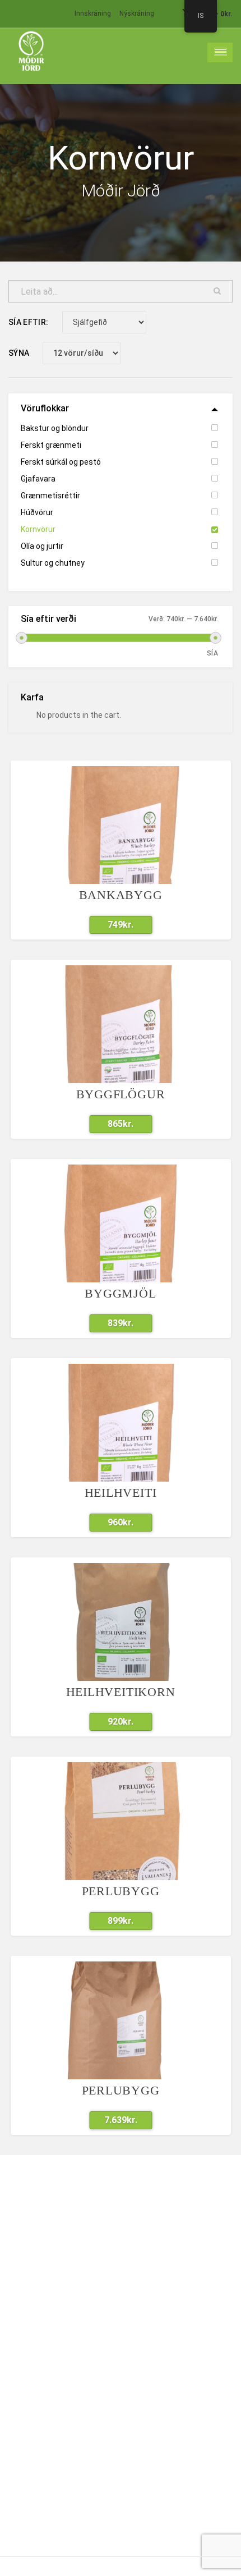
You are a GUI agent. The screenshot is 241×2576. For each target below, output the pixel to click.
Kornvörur (38, 529)
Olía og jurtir (42, 546)
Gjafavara (38, 479)
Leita (217, 291)
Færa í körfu (114, 925)
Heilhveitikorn (121, 1692)
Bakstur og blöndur (55, 428)
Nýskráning (137, 13)
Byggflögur (121, 1094)
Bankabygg (121, 895)
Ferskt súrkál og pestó (61, 462)
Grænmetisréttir (50, 496)
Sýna (19, 353)
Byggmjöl (120, 1293)
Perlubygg (121, 1891)
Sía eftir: (29, 322)
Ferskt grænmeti (51, 445)
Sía (212, 653)
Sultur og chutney (53, 563)
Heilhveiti (121, 1493)
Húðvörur (37, 512)
